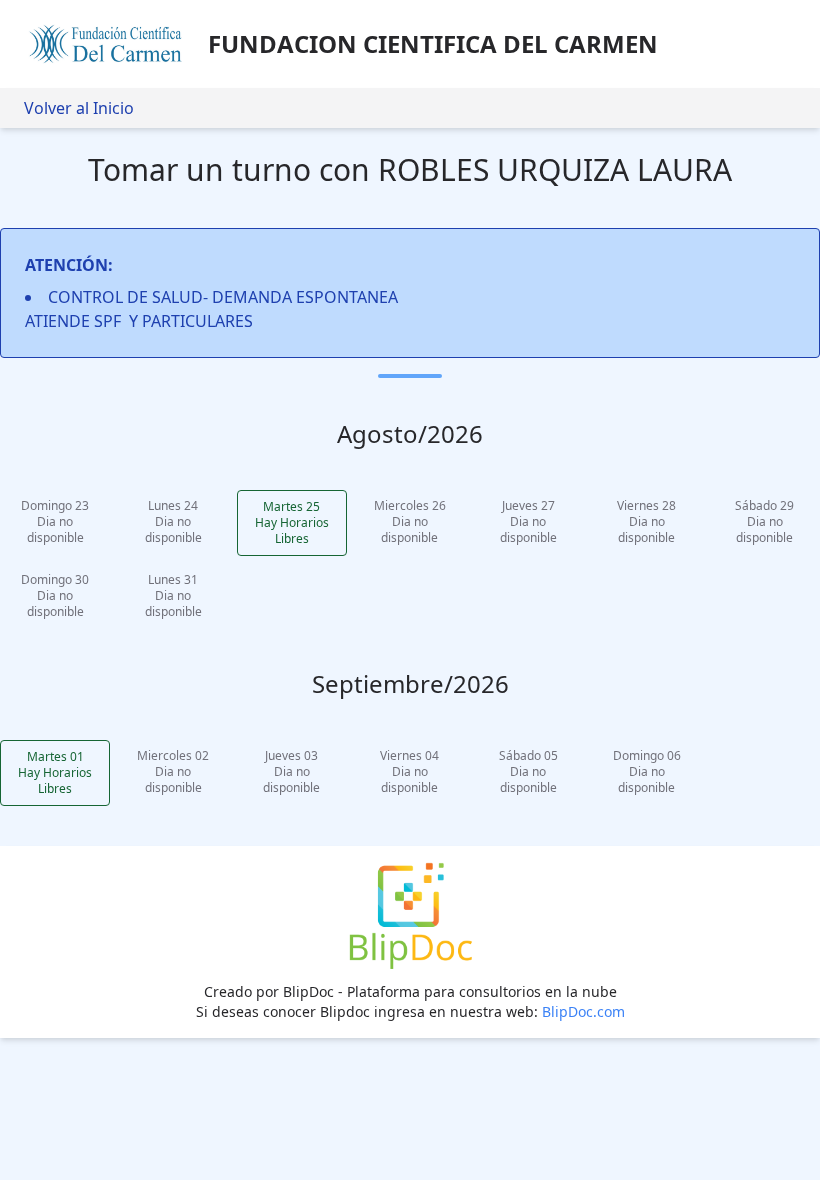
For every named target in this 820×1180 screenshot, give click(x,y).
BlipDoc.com (583, 1011)
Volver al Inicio (79, 108)
